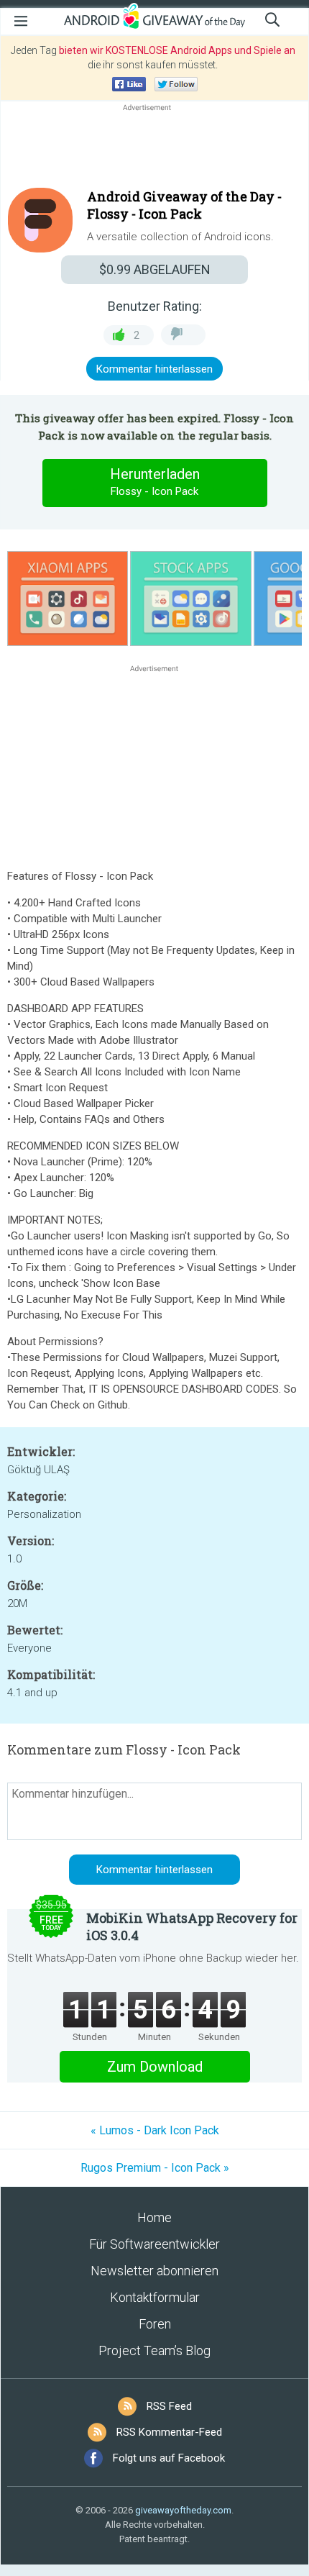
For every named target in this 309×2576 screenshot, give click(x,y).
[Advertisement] (154, 149)
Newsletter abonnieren (154, 2271)
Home (154, 2217)
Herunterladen (155, 482)
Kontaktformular (155, 2297)
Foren (155, 2324)
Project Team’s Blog (154, 2350)
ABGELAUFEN (155, 269)
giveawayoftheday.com (183, 2510)
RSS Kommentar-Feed (169, 2432)
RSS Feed (169, 2406)
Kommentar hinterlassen (154, 369)
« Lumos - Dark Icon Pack (155, 2130)
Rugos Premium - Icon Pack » (155, 2168)
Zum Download (155, 2067)
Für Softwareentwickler (154, 2244)
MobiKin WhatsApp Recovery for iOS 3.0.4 (192, 1926)
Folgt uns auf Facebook (169, 2458)
